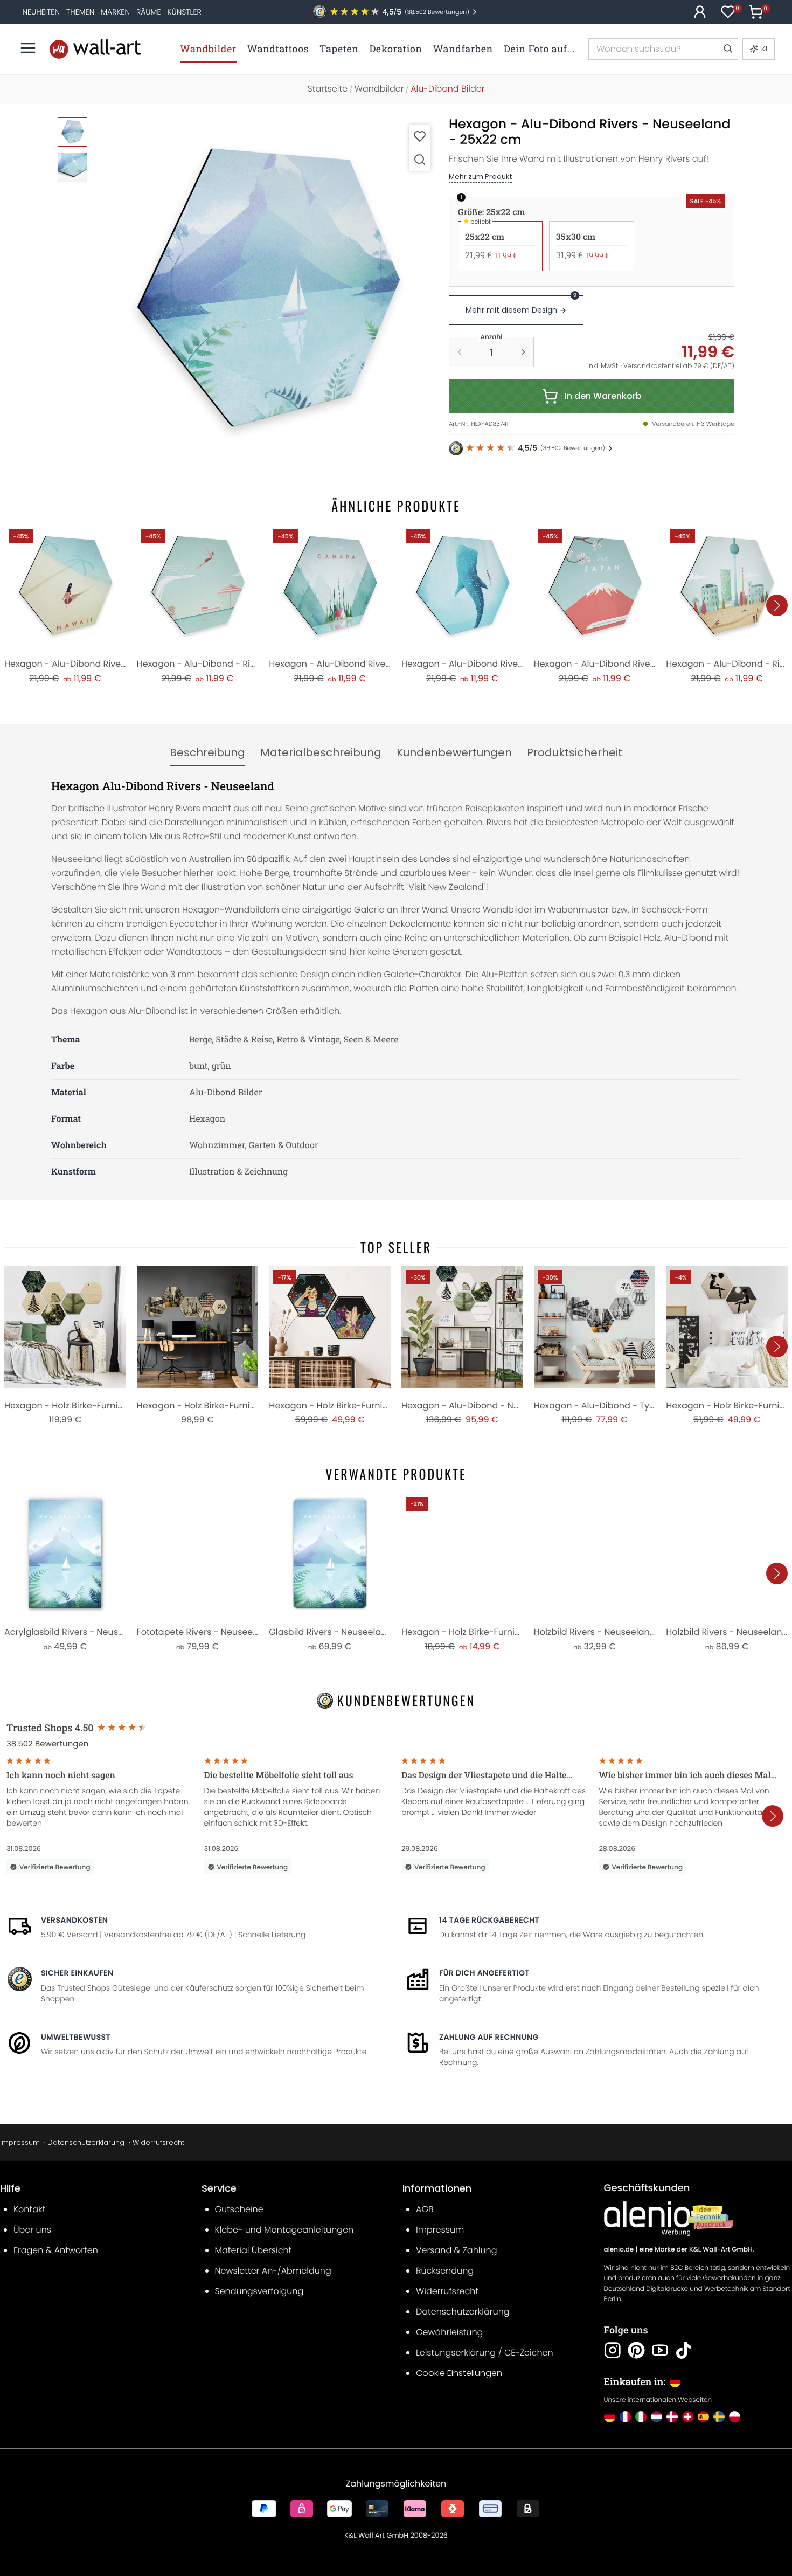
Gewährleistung (449, 2332)
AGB (425, 2209)
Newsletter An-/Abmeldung (273, 2271)
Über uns (32, 2230)
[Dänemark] (672, 2417)
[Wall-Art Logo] (95, 49)
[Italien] (641, 2417)
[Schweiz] (688, 2417)
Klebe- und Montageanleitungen (284, 2230)
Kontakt (29, 2209)
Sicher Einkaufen (77, 1973)
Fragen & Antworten (56, 2250)
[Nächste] (777, 605)
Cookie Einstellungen (459, 2373)
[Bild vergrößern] (420, 159)
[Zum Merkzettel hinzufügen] (420, 136)
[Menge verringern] (460, 352)
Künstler (184, 12)
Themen (80, 12)
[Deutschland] (610, 2417)
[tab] (207, 753)
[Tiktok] (684, 2350)
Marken (115, 12)
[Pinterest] (636, 2350)
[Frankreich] (625, 2417)
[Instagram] (613, 2350)
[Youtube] (660, 2350)
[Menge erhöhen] (523, 352)
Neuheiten (41, 12)
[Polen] (735, 2417)
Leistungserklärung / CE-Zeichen (485, 2353)
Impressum (20, 2142)
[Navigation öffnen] (28, 48)
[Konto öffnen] (700, 12)
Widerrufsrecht (158, 2142)
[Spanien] (703, 2417)
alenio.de (619, 2250)
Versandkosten (74, 1920)
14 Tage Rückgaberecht (489, 1920)
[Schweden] (719, 2417)
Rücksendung (445, 2271)
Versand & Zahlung (457, 2250)
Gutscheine (239, 2209)
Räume (148, 12)
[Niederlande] (656, 2417)
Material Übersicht (253, 2250)
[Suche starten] (727, 49)
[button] (267, 288)
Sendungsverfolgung (259, 2291)
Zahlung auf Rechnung (489, 2037)
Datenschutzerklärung (86, 2142)
